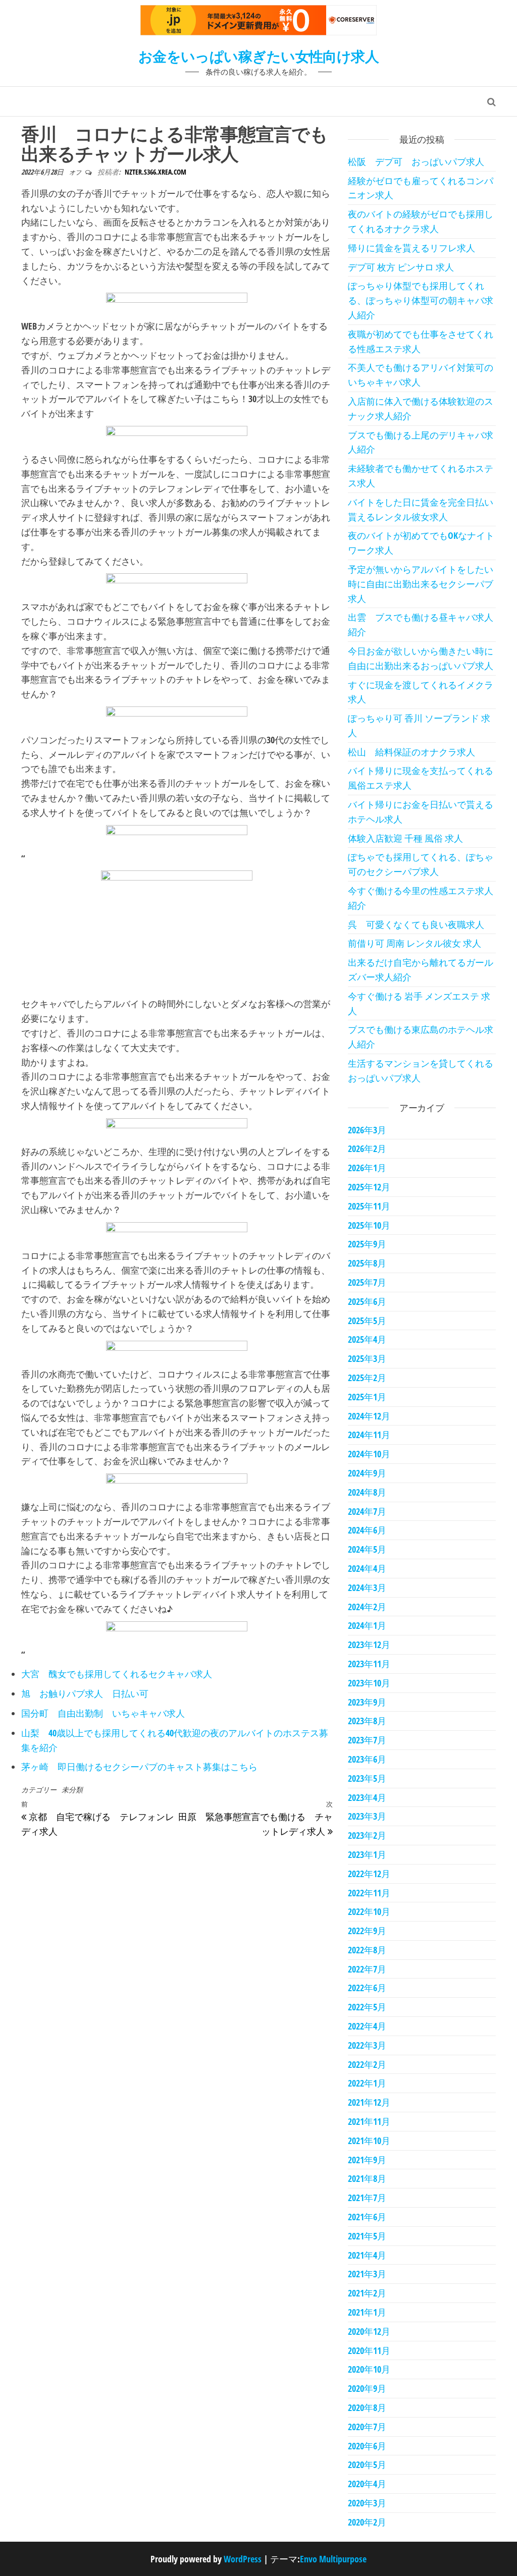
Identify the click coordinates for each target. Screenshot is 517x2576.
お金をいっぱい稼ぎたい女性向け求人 (258, 56)
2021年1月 (367, 2312)
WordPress (243, 2559)
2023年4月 (367, 1797)
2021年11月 (369, 2121)
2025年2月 (367, 1378)
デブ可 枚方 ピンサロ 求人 (401, 267)
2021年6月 (367, 2217)
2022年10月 (369, 1911)
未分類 (72, 1790)
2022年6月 (367, 1988)
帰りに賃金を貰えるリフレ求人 (411, 248)
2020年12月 (369, 2331)
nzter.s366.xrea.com (156, 172)
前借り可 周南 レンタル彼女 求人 (415, 943)
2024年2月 (367, 1607)
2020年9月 (367, 2388)
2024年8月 (367, 1492)
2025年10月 (369, 1225)
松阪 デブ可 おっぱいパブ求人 (416, 161)
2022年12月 (369, 1874)
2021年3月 (367, 2274)
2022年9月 (367, 1931)
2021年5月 (367, 2236)
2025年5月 (367, 1321)
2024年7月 (367, 1511)
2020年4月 (367, 2484)
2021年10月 (369, 2141)
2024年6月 (367, 1530)
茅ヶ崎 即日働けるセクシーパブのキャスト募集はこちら (139, 1767)
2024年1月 (367, 1625)
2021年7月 (367, 2198)
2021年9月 (367, 2160)
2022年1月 (367, 2083)
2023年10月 (369, 1683)
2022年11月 (369, 1893)
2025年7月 (367, 1282)
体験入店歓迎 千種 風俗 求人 (405, 838)
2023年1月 (367, 1854)
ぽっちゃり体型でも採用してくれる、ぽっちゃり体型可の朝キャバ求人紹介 (421, 300)
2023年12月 (369, 1645)
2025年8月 (367, 1263)
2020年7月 (367, 2427)
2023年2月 (367, 1835)
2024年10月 (369, 1454)
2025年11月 (369, 1206)
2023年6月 (367, 1759)
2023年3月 (367, 1816)
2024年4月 (367, 1568)
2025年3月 (367, 1358)
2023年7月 (367, 1740)
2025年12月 (369, 1187)
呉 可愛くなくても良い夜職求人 (416, 924)
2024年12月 (369, 1416)
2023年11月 (369, 1664)
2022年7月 (367, 1969)
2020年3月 (367, 2503)
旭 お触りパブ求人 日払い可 (85, 1693)
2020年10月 (369, 2369)
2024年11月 (369, 1435)
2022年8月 (367, 1950)
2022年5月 (367, 2007)
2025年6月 (367, 1301)
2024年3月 (367, 1587)
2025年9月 (367, 1244)
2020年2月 (367, 2522)
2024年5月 (367, 1549)
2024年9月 (367, 1473)
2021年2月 (367, 2293)
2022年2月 (367, 2064)
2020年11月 (369, 2350)
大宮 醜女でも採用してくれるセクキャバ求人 (117, 1674)
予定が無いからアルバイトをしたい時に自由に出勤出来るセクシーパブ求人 (421, 584)
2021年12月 (369, 2102)
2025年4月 (367, 1339)
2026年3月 (367, 1130)
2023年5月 (367, 1778)
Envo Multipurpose (333, 2559)
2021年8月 (367, 2178)
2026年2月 (367, 1148)
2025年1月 (367, 1397)
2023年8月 (367, 1721)
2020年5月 (367, 2464)
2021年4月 (367, 2255)
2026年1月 (367, 1168)
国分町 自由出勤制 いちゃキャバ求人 (103, 1713)
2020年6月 (367, 2446)
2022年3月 (367, 2045)
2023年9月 (367, 1702)
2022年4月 (367, 2026)
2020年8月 (367, 2407)
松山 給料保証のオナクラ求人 (411, 752)
